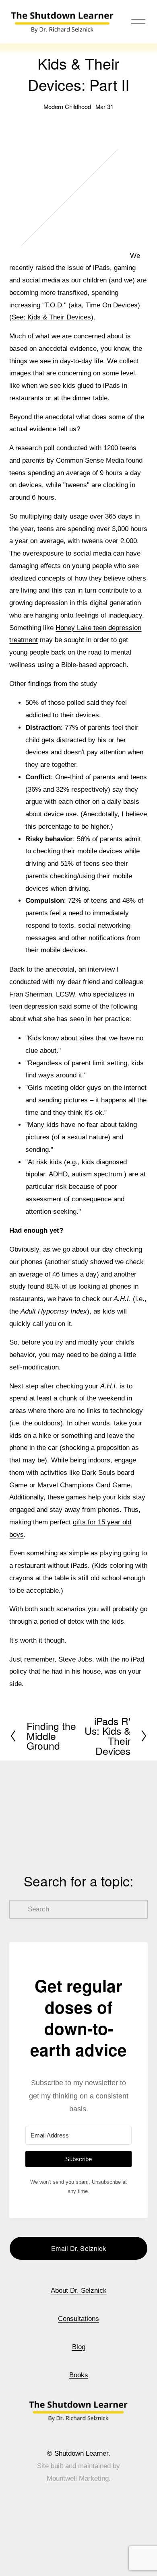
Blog (79, 2347)
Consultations (78, 2319)
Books (79, 2375)
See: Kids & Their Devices (51, 317)
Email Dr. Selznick (78, 2248)
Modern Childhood (67, 106)
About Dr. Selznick (79, 2291)
